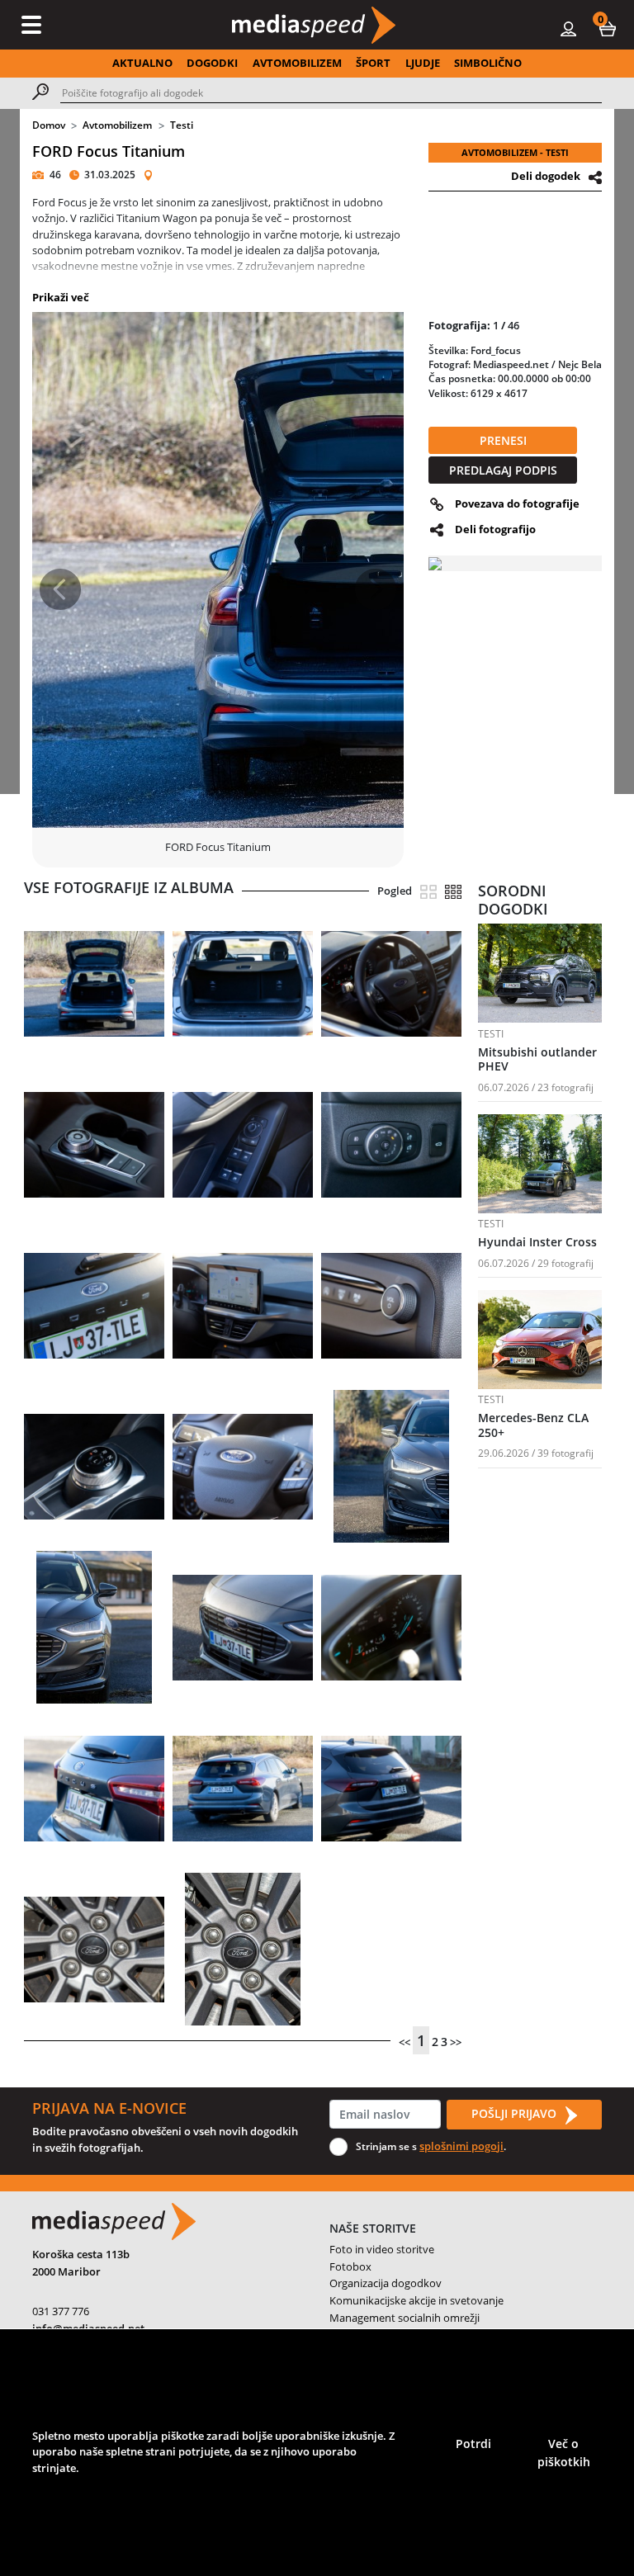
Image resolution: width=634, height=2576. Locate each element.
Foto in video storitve (382, 2249)
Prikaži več (61, 297)
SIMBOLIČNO (488, 63)
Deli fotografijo (495, 529)
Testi (182, 125)
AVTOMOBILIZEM (297, 63)
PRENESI (503, 440)
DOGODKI (212, 63)
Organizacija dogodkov (386, 2283)
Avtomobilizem (117, 125)
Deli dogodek (546, 176)
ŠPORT (373, 63)
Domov (49, 125)
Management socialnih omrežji (405, 2318)
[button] (608, 28)
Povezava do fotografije (517, 503)
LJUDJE (423, 63)
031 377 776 (61, 2311)
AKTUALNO (142, 63)
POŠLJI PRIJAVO (516, 2113)
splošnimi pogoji (461, 2146)
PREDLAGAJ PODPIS (503, 470)
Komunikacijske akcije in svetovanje (416, 2300)
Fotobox (350, 2266)
